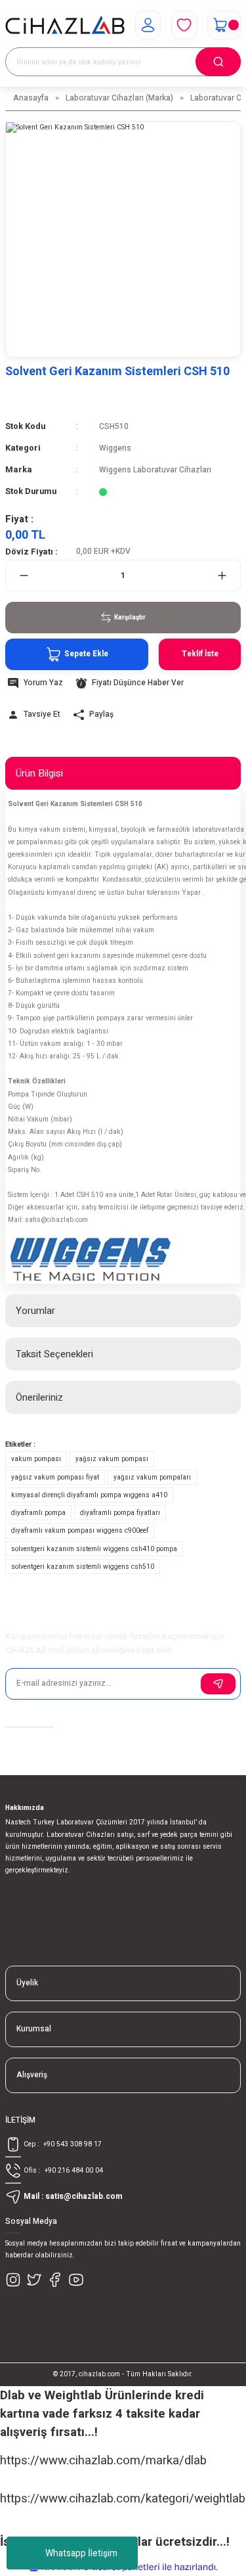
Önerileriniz (39, 1397)
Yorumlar (35, 1311)
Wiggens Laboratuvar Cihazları (155, 470)
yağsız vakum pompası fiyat (55, 1477)
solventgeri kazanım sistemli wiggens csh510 (83, 1567)
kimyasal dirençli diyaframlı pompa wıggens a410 (89, 1495)
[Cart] (224, 25)
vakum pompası (36, 1459)
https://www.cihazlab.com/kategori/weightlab (123, 2498)
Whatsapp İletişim (81, 2553)
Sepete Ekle (86, 654)
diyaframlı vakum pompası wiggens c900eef (80, 1530)
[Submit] (218, 1684)
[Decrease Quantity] (24, 576)
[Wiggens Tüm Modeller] (91, 1260)
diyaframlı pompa (38, 1513)
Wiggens (115, 448)
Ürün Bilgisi (39, 773)
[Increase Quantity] (222, 576)
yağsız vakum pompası (112, 1459)
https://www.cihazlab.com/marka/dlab (103, 2460)
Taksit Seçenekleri (54, 1354)
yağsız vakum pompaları (152, 1477)
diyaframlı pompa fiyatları (120, 1513)
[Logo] (65, 25)
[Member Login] (148, 25)
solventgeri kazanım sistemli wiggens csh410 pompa (94, 1549)
